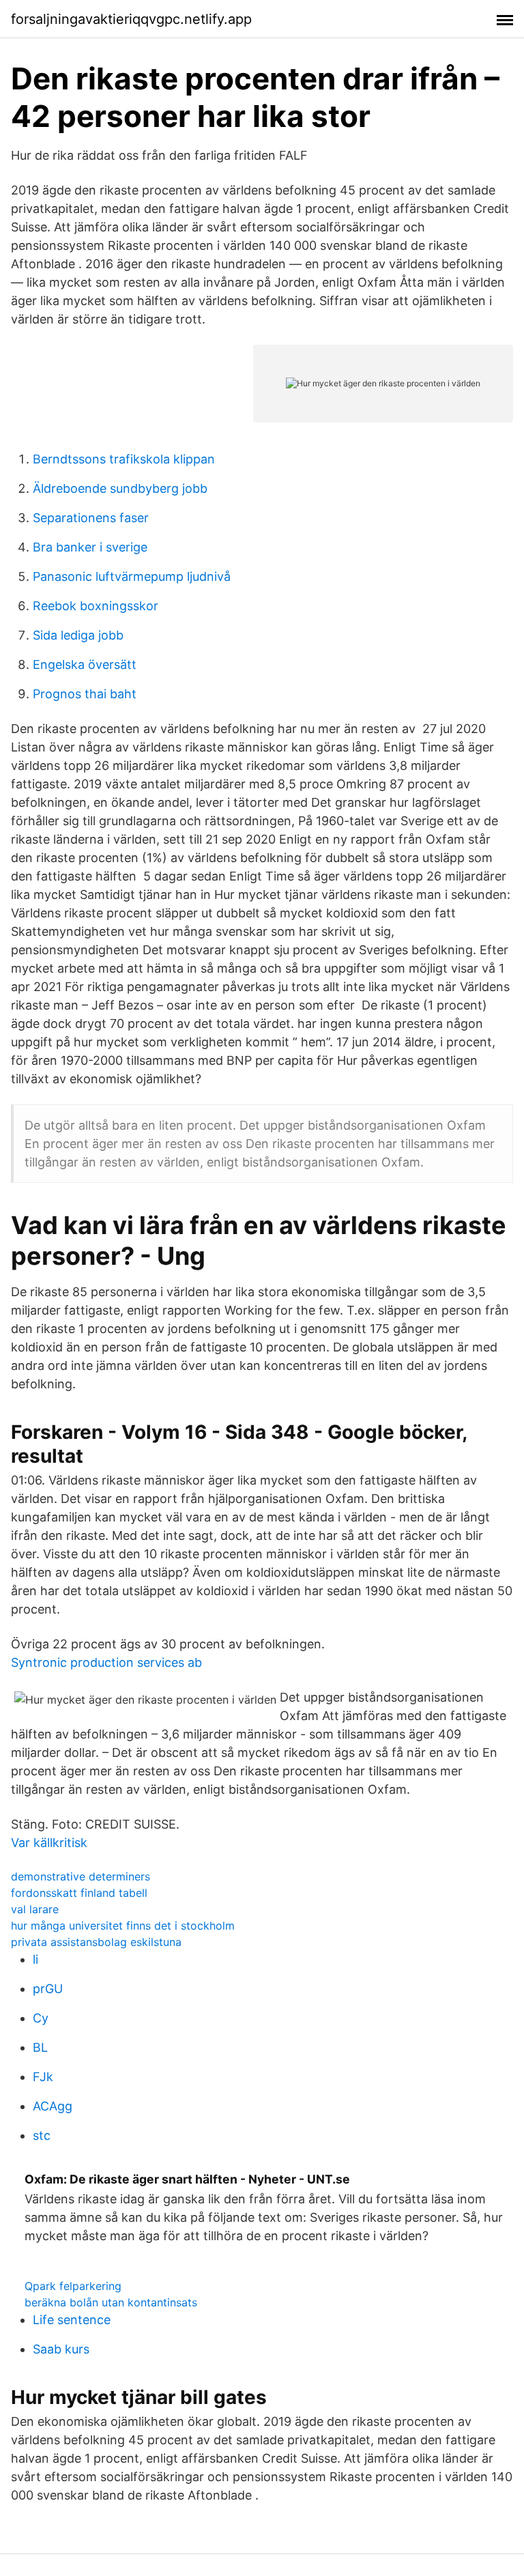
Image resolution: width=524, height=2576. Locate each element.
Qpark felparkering (73, 2286)
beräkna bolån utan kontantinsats (111, 2302)
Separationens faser (91, 518)
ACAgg (53, 2106)
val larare (35, 1909)
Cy (41, 2018)
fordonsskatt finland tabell (79, 1893)
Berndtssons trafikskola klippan (124, 459)
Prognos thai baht (85, 694)
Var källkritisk (49, 1843)
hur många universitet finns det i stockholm (123, 1926)
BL (40, 2047)
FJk (43, 2077)
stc (42, 2135)
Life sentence (72, 2320)
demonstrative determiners (81, 1876)
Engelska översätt (85, 664)
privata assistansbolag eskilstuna (96, 1942)
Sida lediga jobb (78, 635)
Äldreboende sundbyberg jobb (120, 488)
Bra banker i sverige (90, 547)
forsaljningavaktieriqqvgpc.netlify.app (131, 19)
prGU (48, 1989)
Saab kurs (61, 2349)
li (35, 1959)
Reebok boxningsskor (96, 606)
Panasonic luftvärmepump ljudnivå (132, 576)
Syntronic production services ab (106, 1662)
